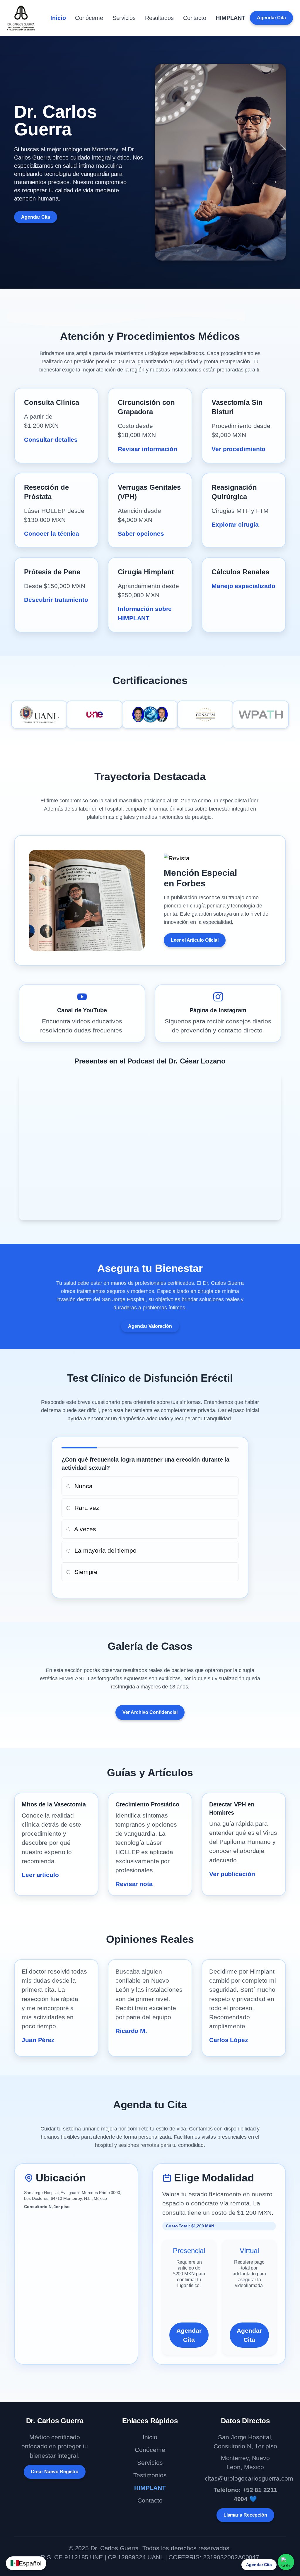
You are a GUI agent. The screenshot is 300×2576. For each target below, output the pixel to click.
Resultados (159, 18)
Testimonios (150, 2475)
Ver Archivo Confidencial (150, 1712)
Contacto (195, 18)
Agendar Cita (271, 18)
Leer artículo (40, 1875)
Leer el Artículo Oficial (195, 940)
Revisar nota (134, 1884)
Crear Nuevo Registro (55, 2472)
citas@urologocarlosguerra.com (249, 2478)
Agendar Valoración (150, 1326)
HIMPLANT (230, 18)
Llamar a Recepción (245, 2515)
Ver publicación (232, 1874)
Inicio (58, 18)
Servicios (124, 18)
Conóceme (89, 18)
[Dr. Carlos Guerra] (21, 18)
